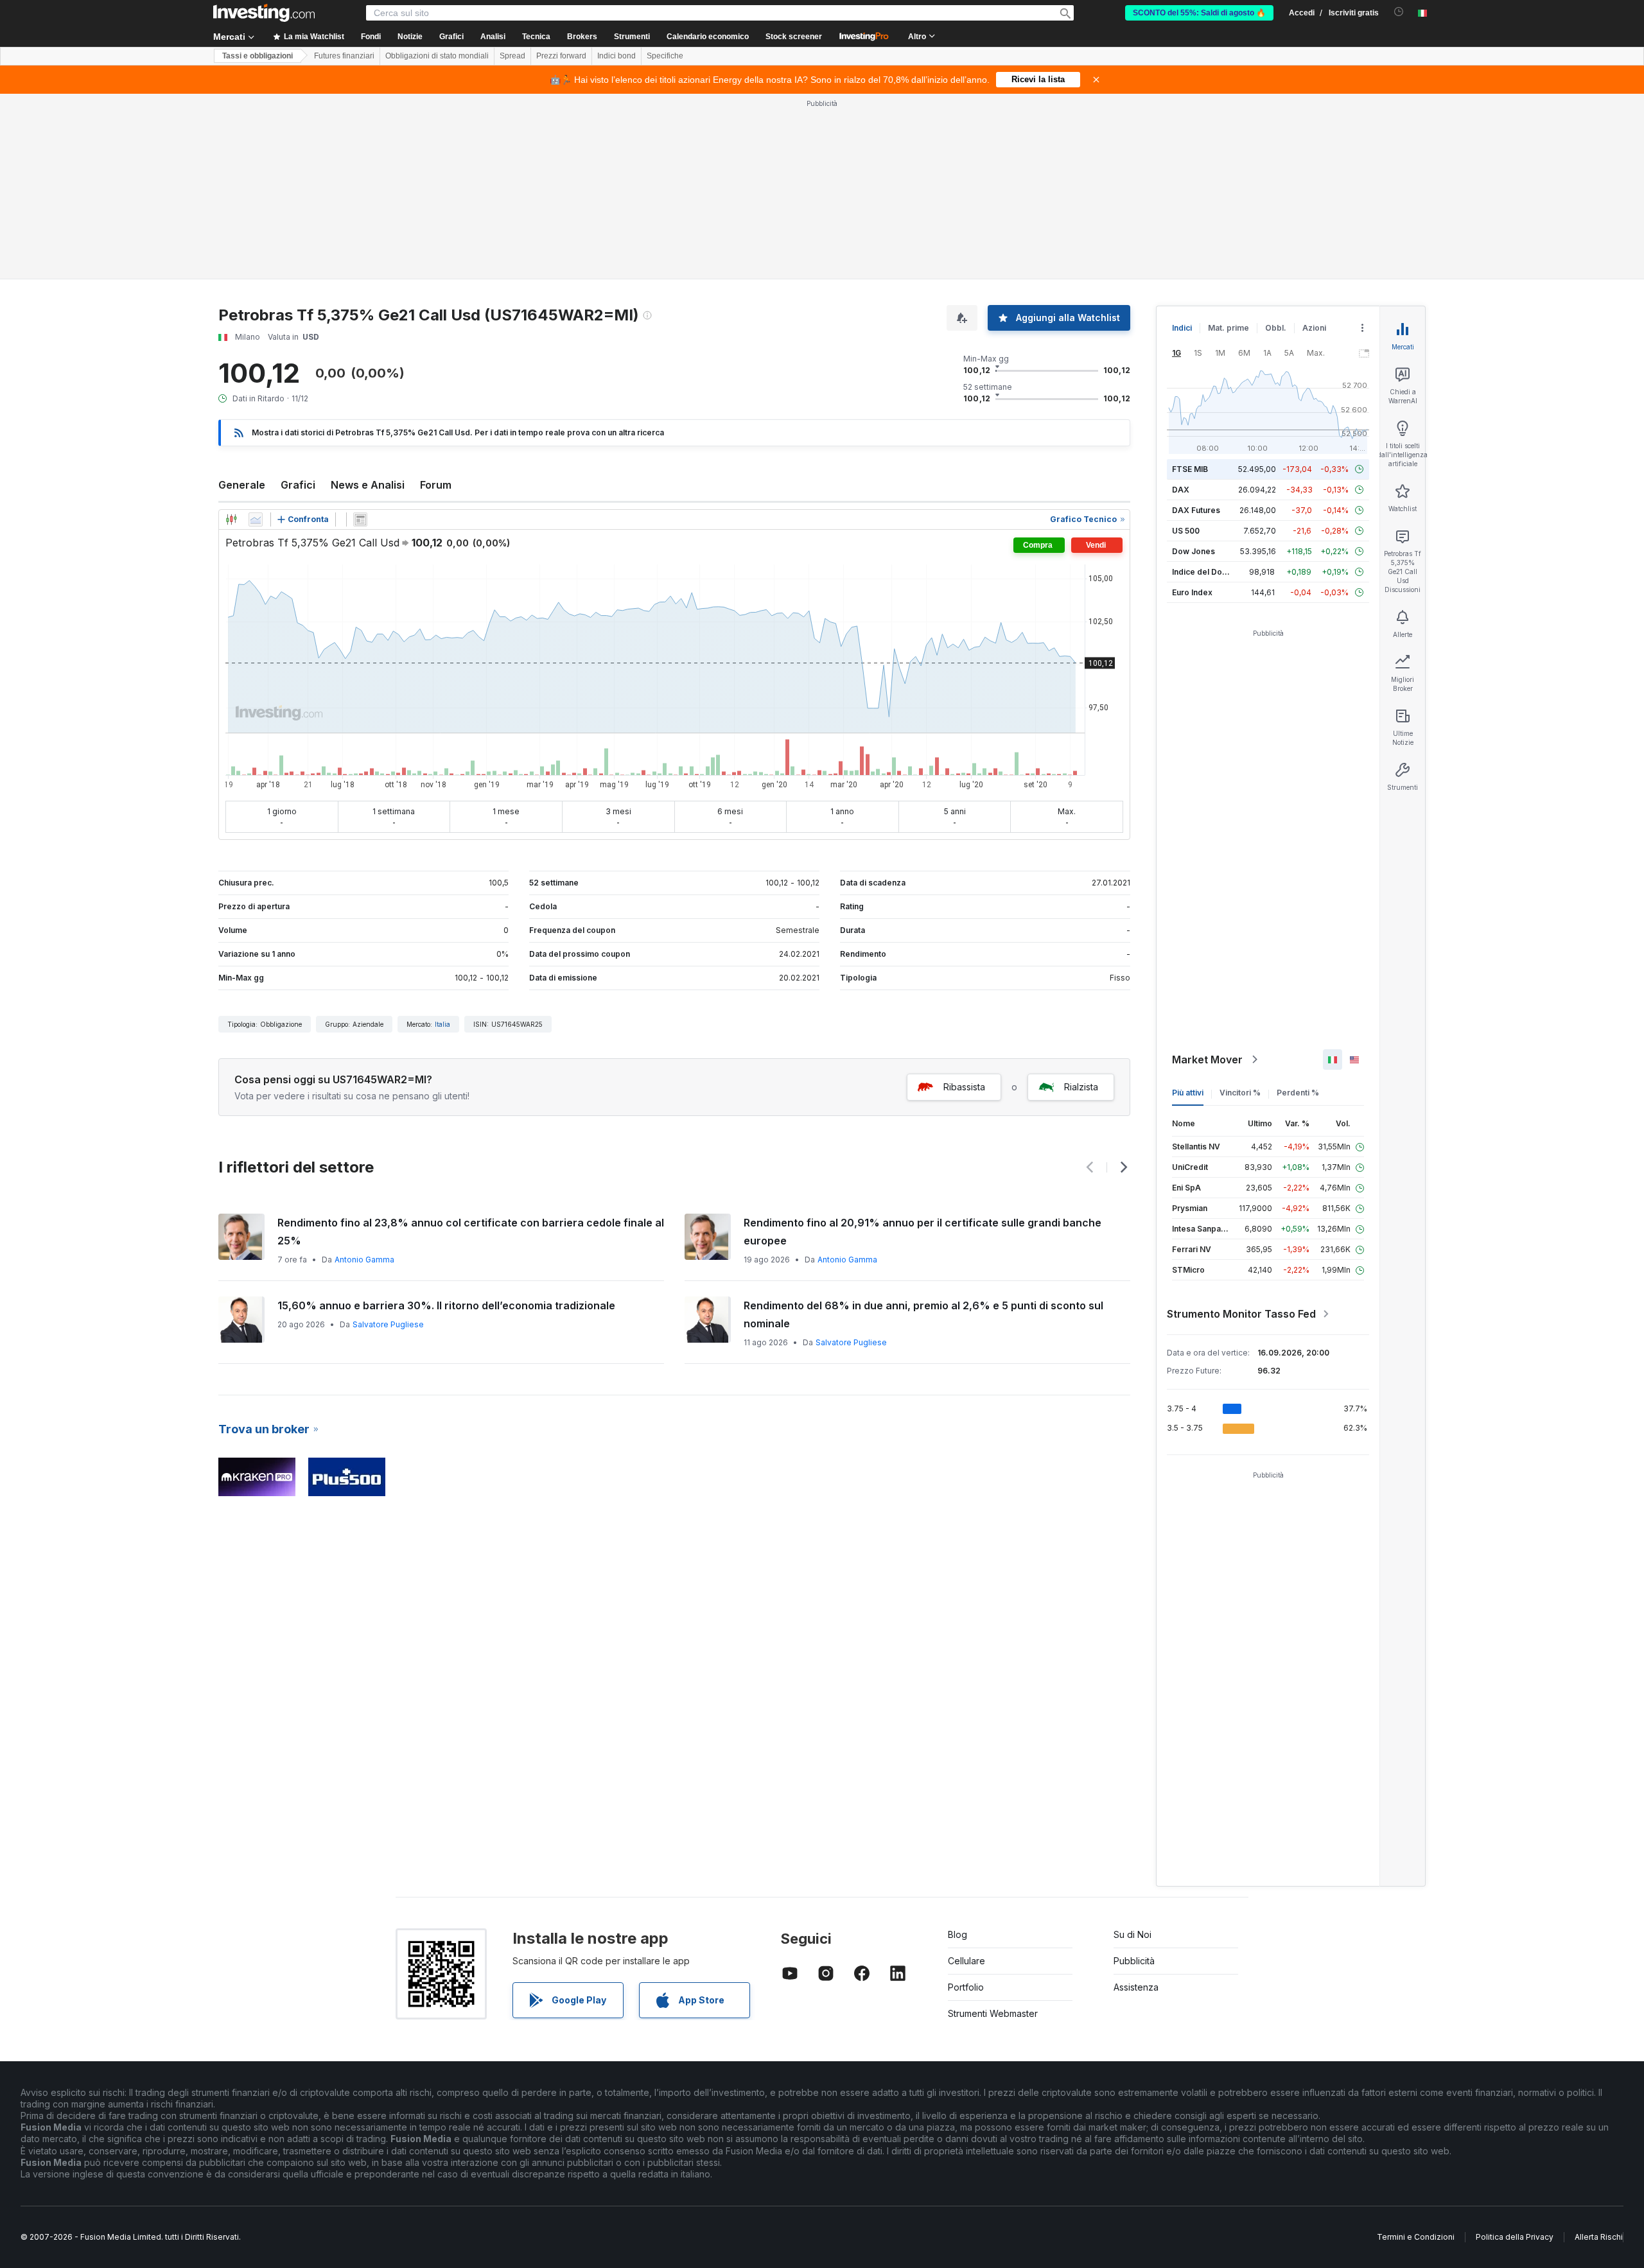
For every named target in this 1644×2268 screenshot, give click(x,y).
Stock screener (794, 37)
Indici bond (616, 56)
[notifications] (1399, 12)
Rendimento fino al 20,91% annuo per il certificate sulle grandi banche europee (923, 1232)
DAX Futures (1196, 510)
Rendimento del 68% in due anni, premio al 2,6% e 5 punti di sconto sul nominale (923, 1314)
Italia (442, 1024)
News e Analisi (368, 485)
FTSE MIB (1190, 469)
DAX (1181, 490)
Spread (512, 56)
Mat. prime (1229, 328)
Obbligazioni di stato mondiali (437, 56)
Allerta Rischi (1599, 2237)
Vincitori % (1240, 1093)
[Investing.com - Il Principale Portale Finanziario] (264, 13)
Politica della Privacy (1515, 2237)
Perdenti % (1298, 1093)
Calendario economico (708, 37)
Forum (436, 485)
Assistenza (1136, 1987)
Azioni (1314, 328)
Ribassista (964, 1087)
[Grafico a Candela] (231, 519)
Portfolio (966, 1987)
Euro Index (1192, 592)
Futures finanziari (344, 56)
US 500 (1186, 531)
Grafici (298, 485)
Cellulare (966, 1961)
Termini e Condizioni (1416, 2237)
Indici (1182, 328)
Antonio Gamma (364, 1260)
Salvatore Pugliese (388, 1324)
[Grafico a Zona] (256, 519)
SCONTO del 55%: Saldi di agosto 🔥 (1199, 13)
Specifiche (665, 56)
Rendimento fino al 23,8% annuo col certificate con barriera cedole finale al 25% (471, 1232)
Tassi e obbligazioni (258, 56)
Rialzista (1081, 1087)
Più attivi (1188, 1093)
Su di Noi (1132, 1934)
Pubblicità (1134, 1961)
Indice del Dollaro (1205, 572)
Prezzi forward (561, 56)
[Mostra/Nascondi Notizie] (360, 519)
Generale (242, 485)
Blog (958, 1934)
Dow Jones (1194, 551)
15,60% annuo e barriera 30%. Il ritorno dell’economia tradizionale (446, 1305)
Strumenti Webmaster (993, 2013)
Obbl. (1276, 328)
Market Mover (1207, 1060)
